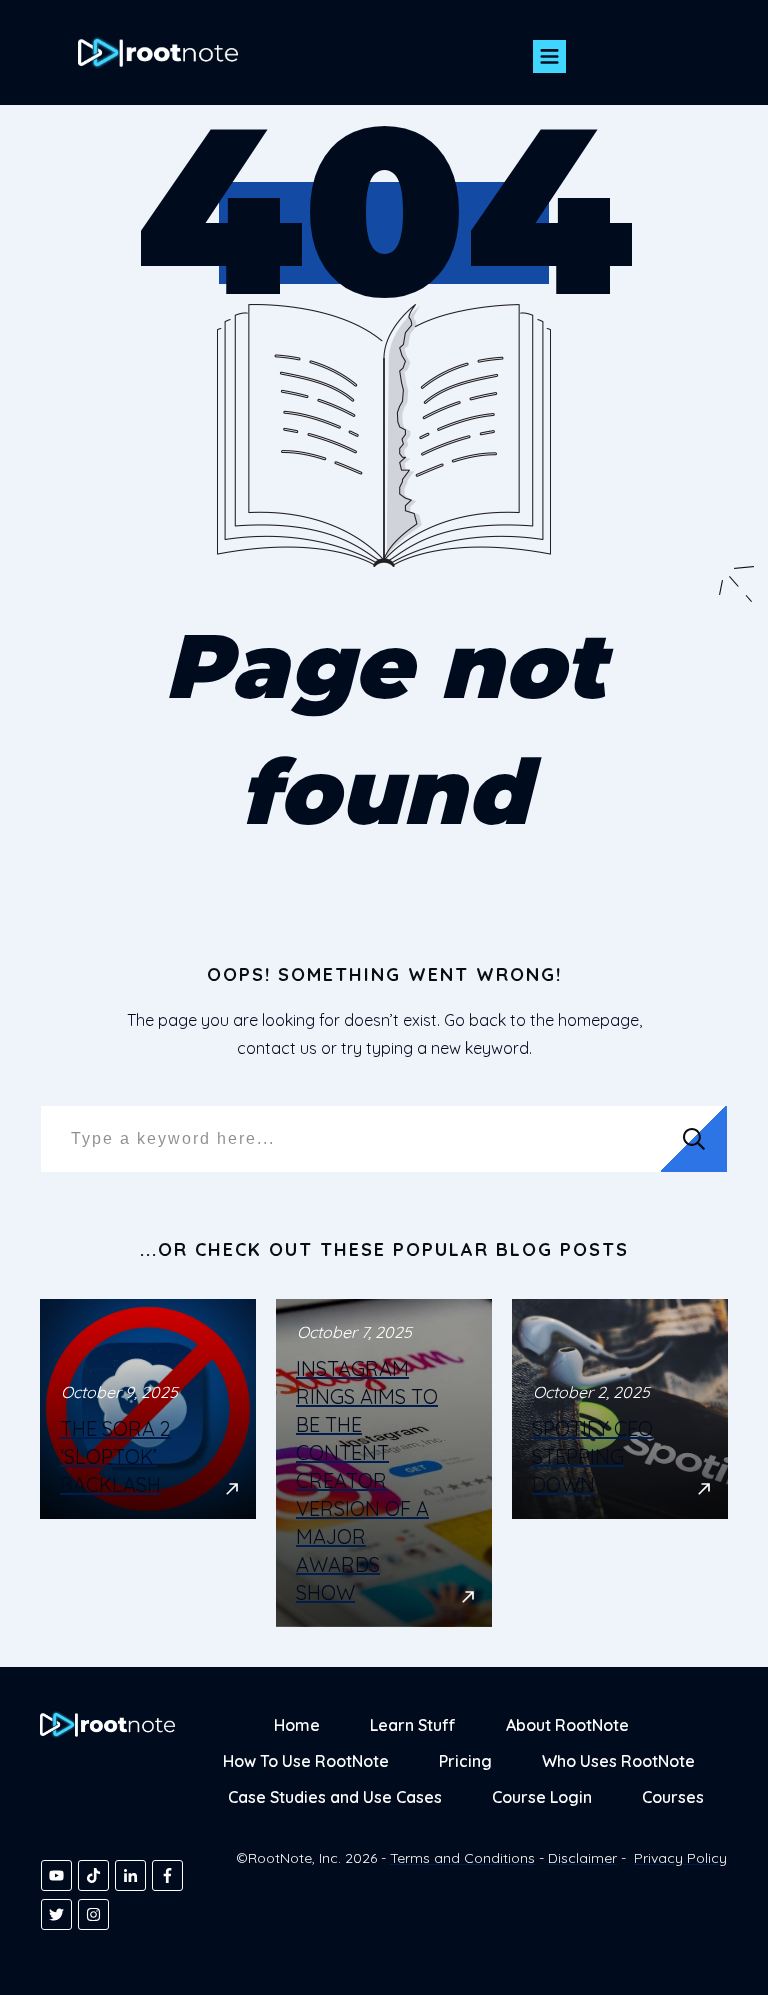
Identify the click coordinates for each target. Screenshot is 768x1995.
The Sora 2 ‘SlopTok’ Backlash (148, 1463)
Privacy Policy (680, 1858)
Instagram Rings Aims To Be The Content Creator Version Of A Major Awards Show (384, 1463)
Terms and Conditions (462, 1858)
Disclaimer (582, 1858)
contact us (277, 1048)
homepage (598, 1020)
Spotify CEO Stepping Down (620, 1463)
